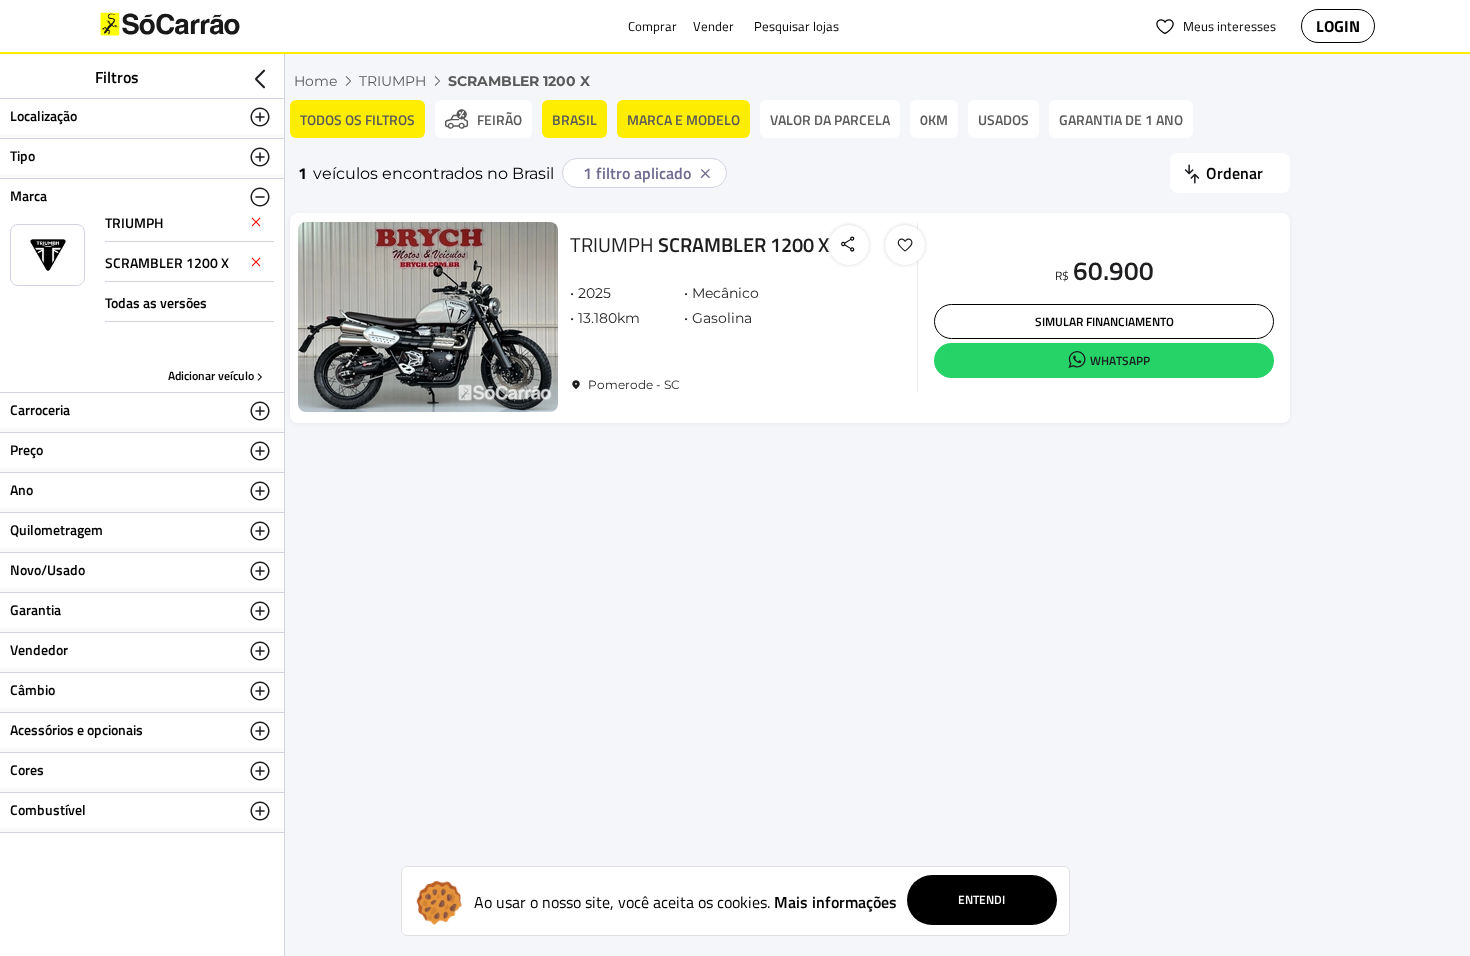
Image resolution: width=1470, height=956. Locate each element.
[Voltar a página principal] (210, 26)
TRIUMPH (392, 81)
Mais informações (835, 902)
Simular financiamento (1104, 321)
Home (315, 81)
